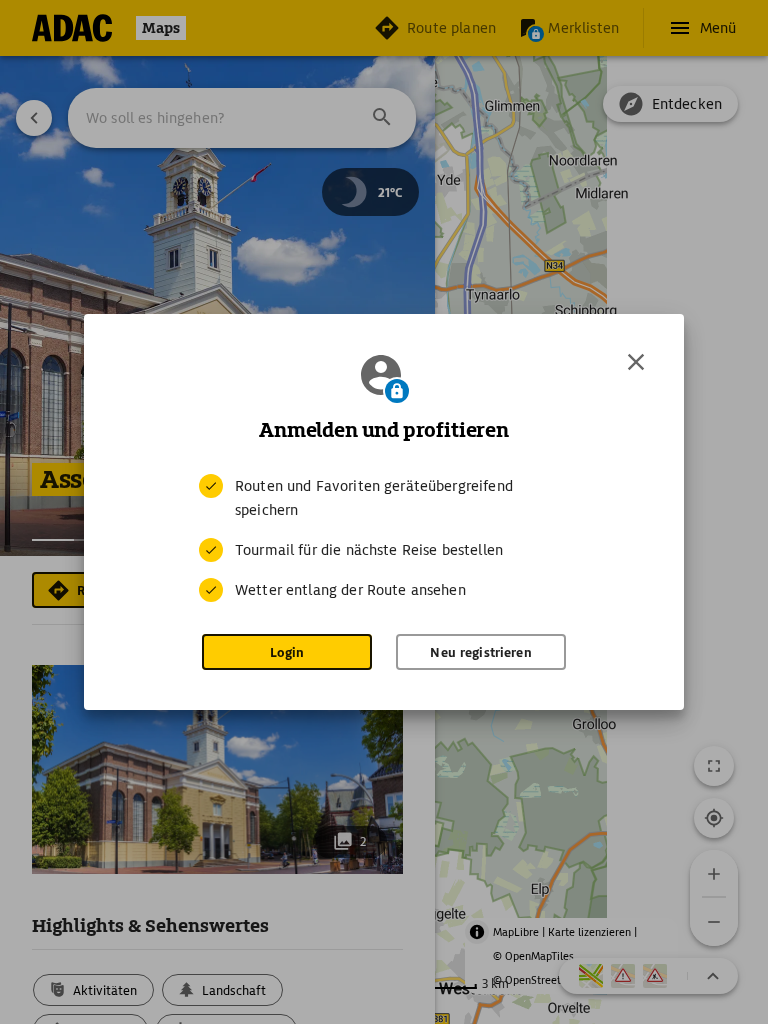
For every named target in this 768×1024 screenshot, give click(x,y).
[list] (384, 538)
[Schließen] (636, 362)
